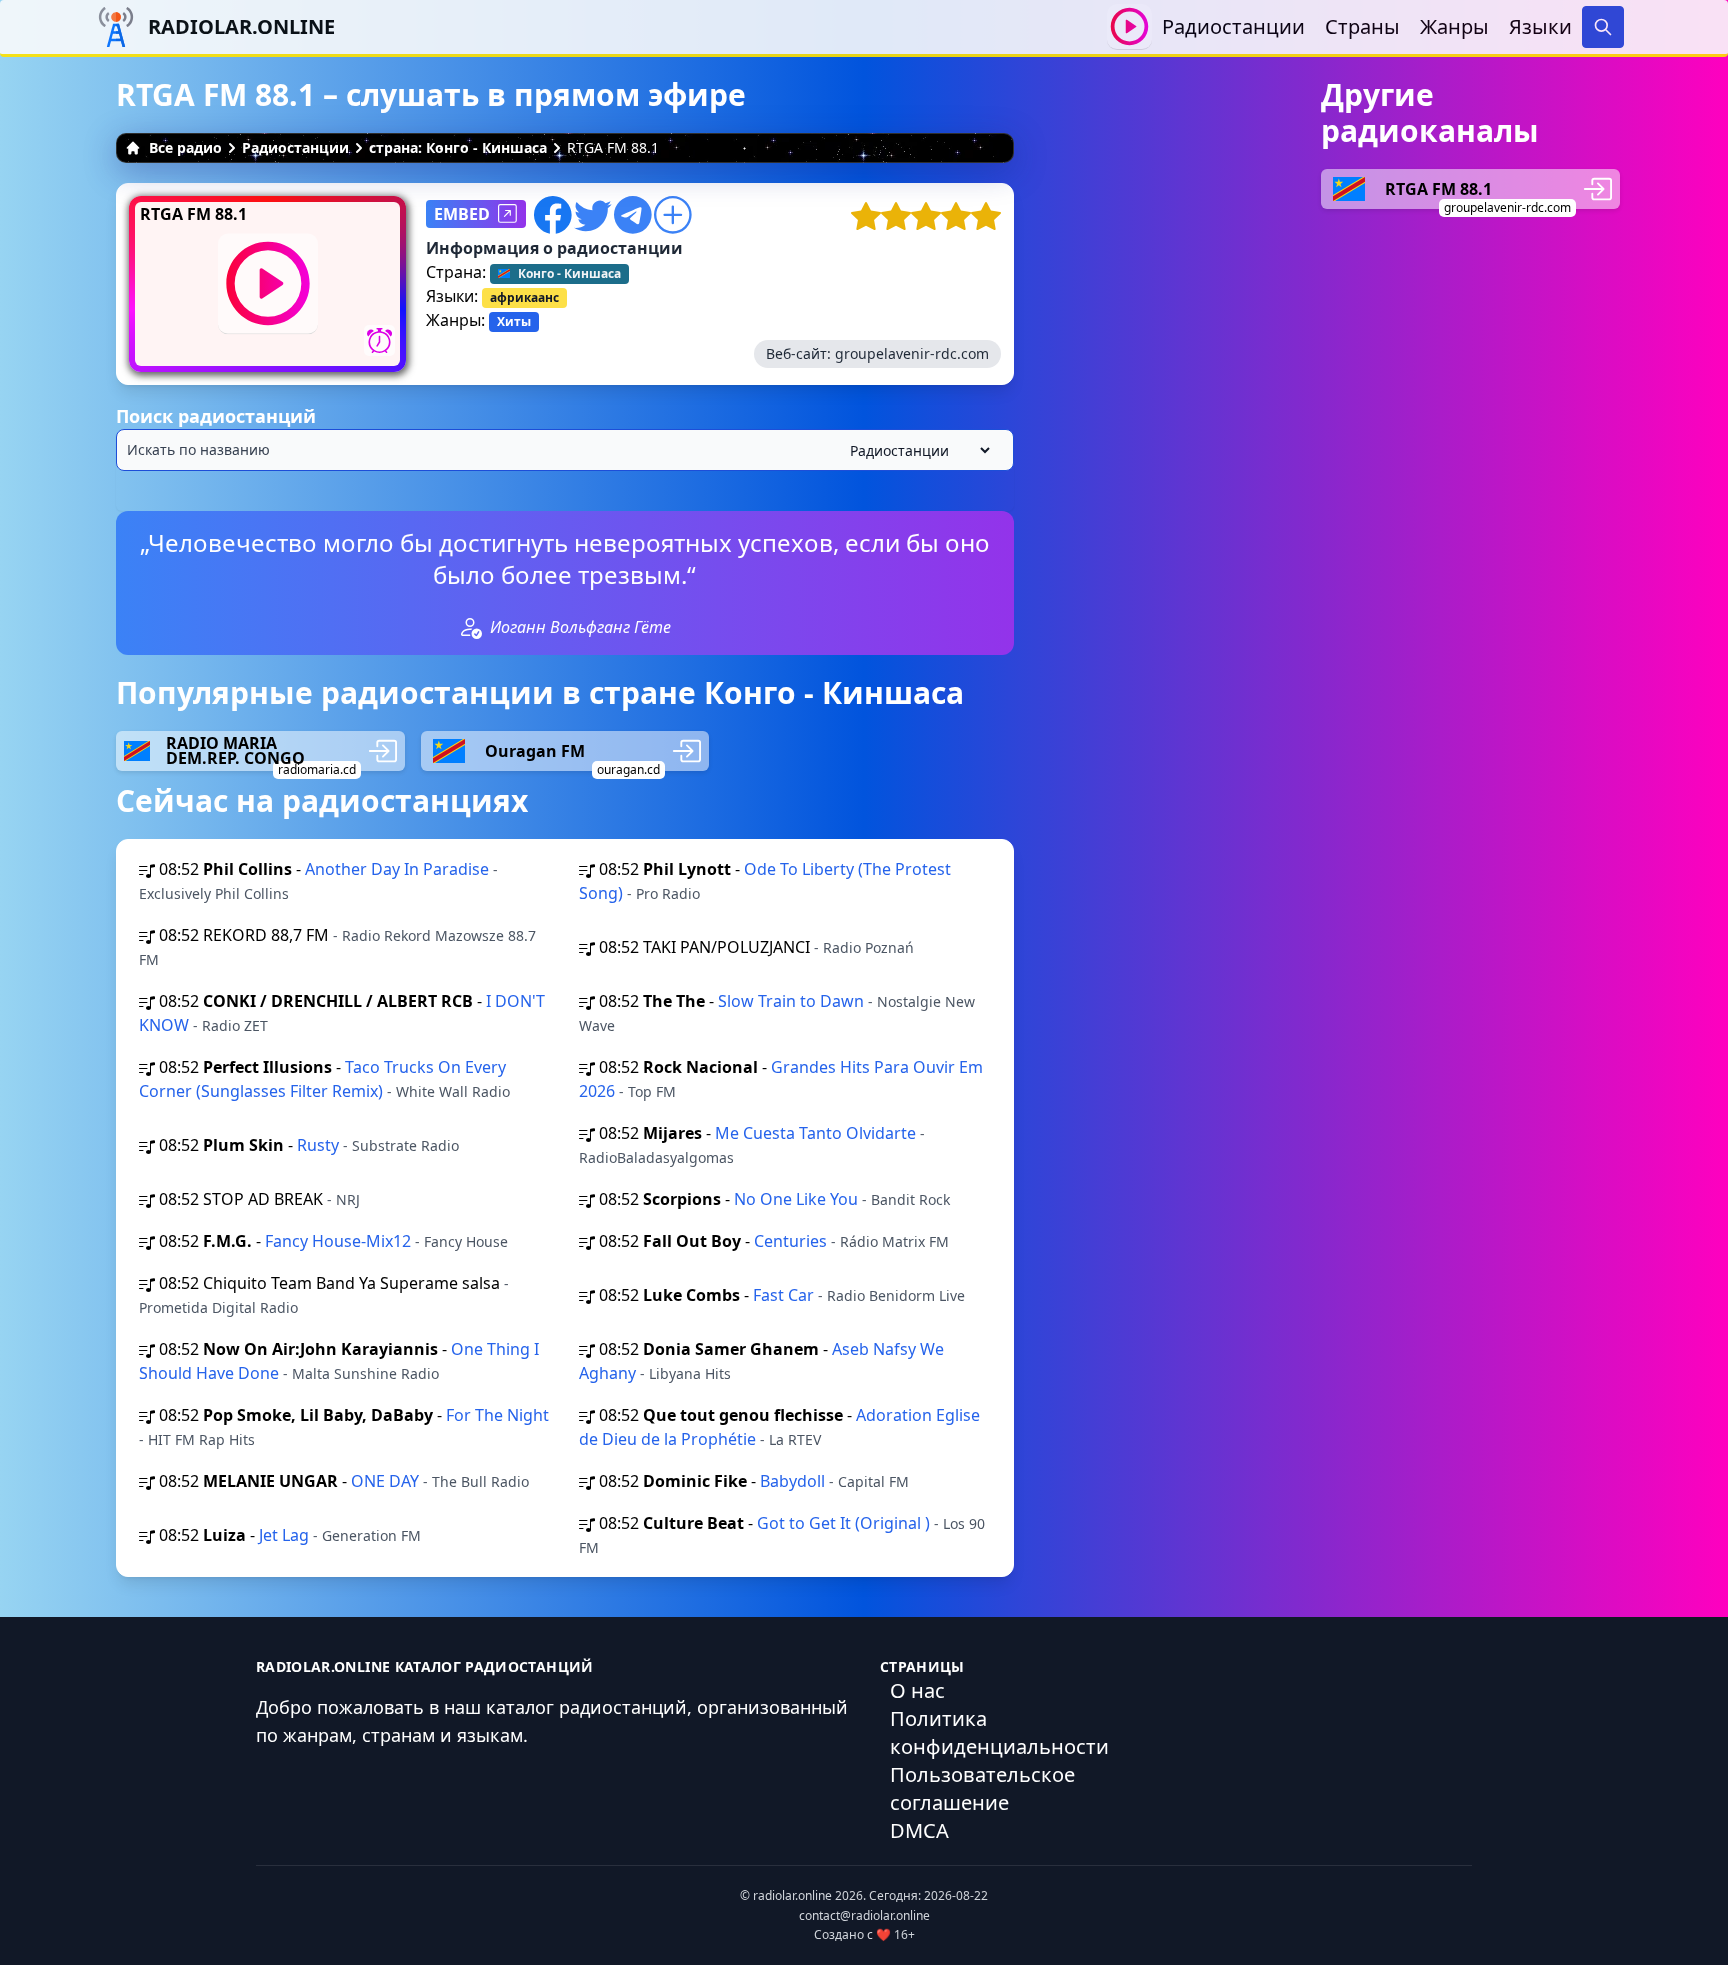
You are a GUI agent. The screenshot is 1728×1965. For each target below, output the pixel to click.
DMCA (919, 1830)
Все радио (185, 147)
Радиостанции (1233, 26)
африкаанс (524, 297)
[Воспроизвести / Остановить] (1129, 26)
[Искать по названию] (565, 450)
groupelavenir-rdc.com (912, 353)
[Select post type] (916, 450)
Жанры (1454, 26)
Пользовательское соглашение (982, 1788)
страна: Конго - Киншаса (458, 147)
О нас (917, 1690)
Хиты (514, 321)
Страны (1362, 26)
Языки (1540, 26)
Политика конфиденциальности (999, 1732)
